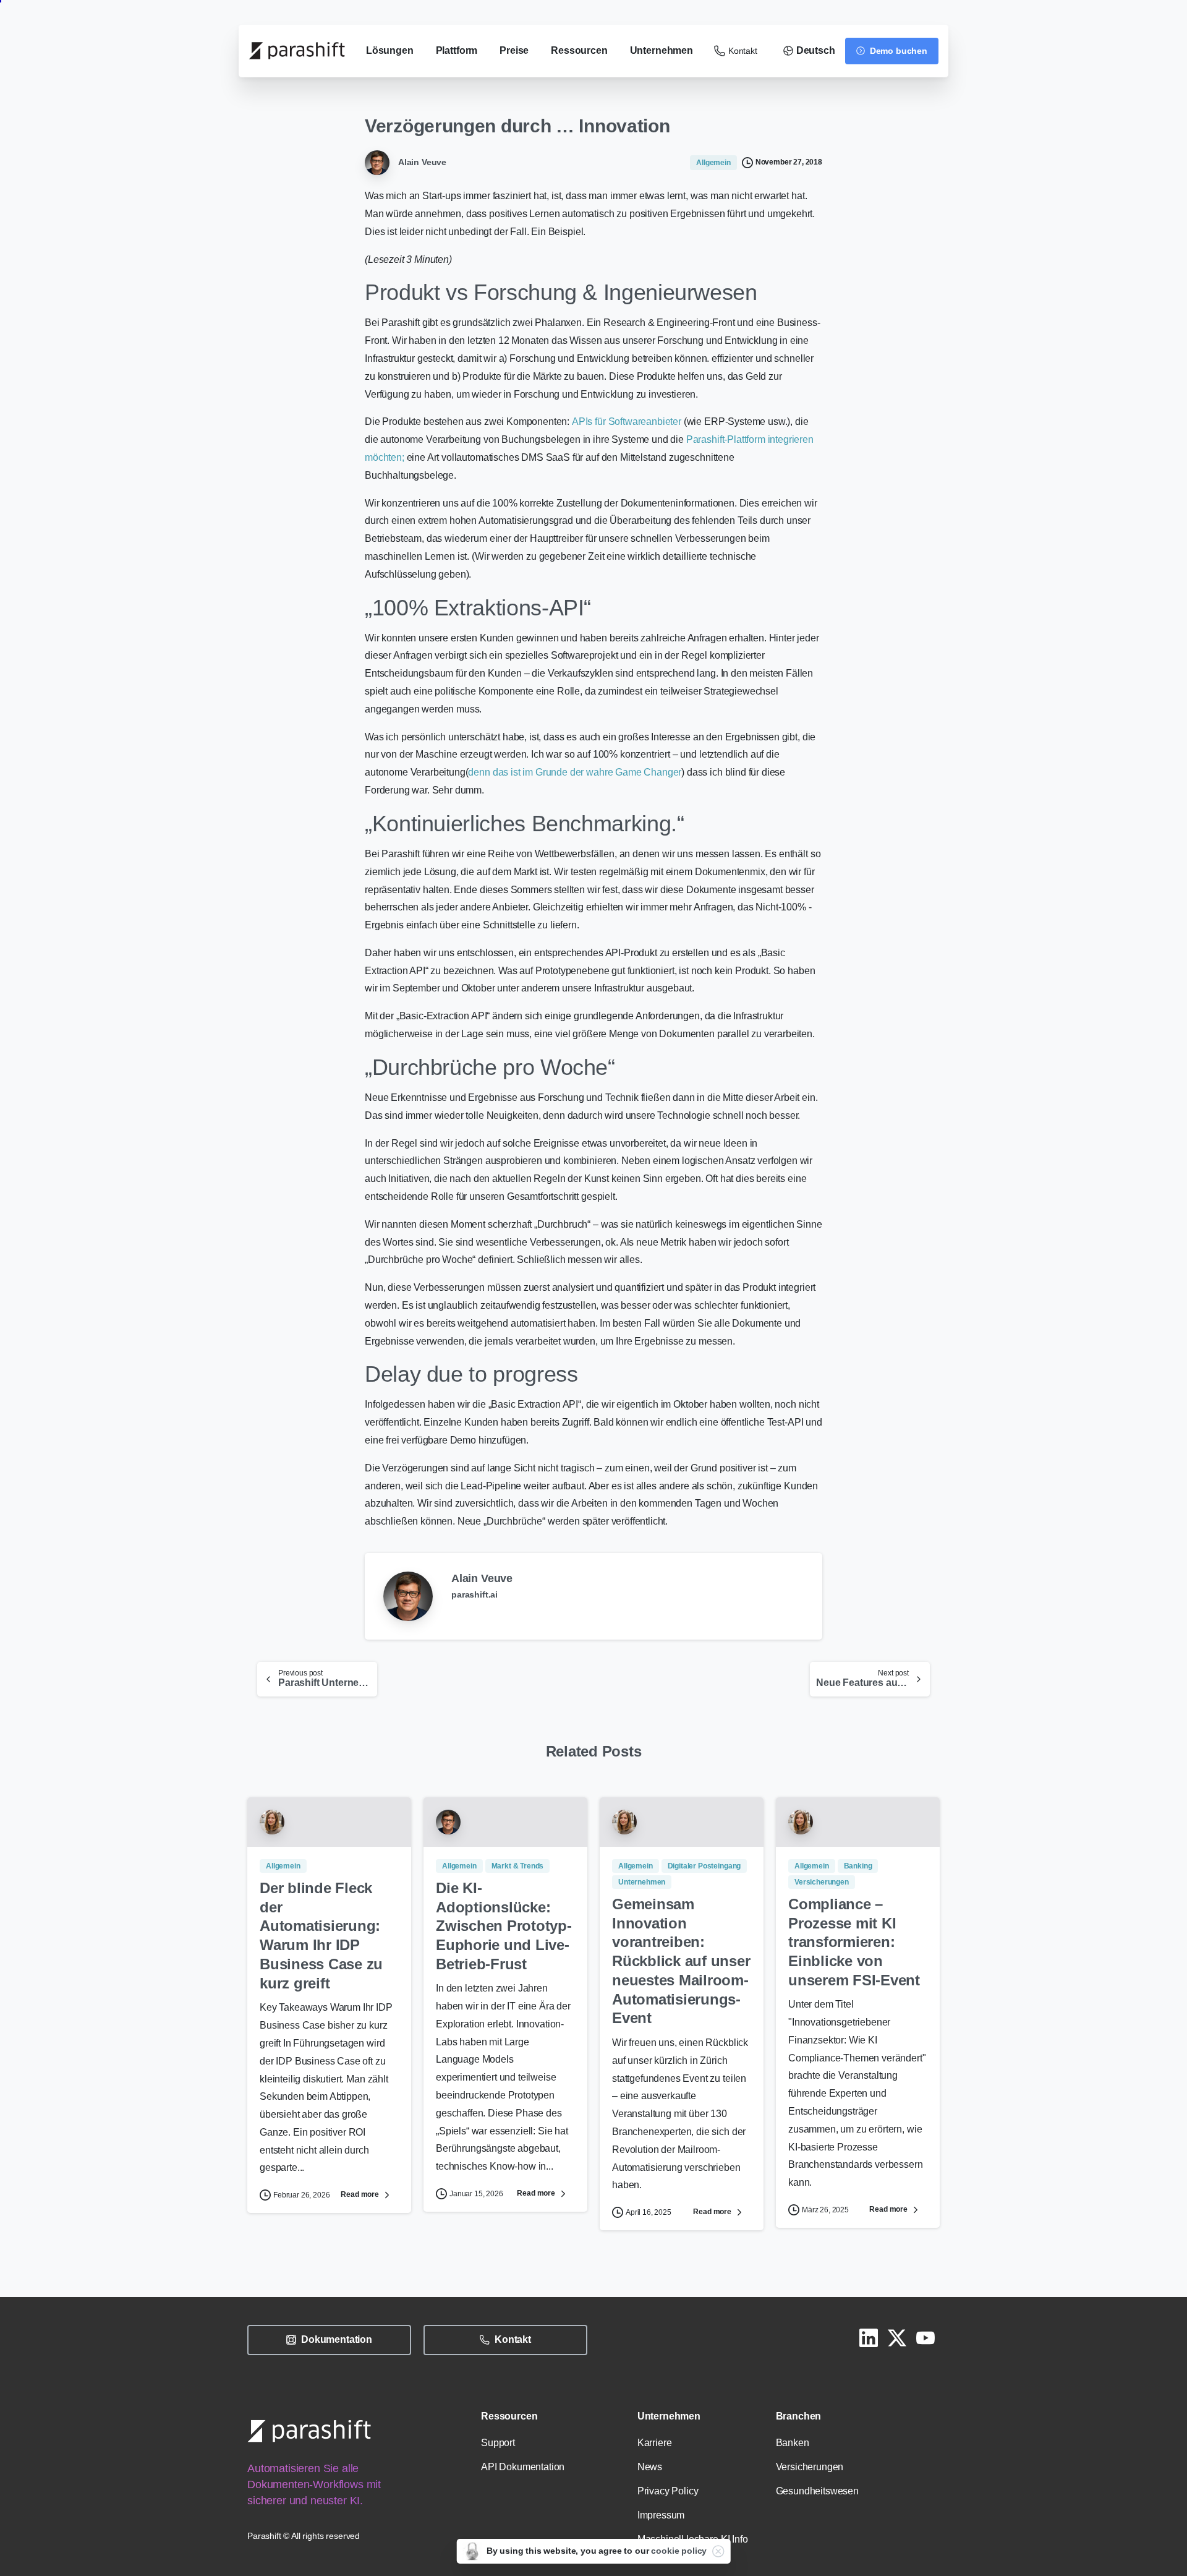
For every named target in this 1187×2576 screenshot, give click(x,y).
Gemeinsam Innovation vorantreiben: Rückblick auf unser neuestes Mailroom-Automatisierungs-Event (681, 1961)
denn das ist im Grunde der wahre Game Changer (575, 772)
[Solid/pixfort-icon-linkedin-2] (869, 2337)
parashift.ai (474, 1594)
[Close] (718, 2551)
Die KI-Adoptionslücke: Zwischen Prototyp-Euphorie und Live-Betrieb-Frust (504, 1926)
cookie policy (679, 2551)
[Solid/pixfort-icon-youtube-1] (925, 2337)
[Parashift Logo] (309, 2431)
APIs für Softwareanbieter (628, 421)
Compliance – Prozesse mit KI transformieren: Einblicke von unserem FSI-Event (854, 1942)
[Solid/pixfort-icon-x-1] (897, 2337)
